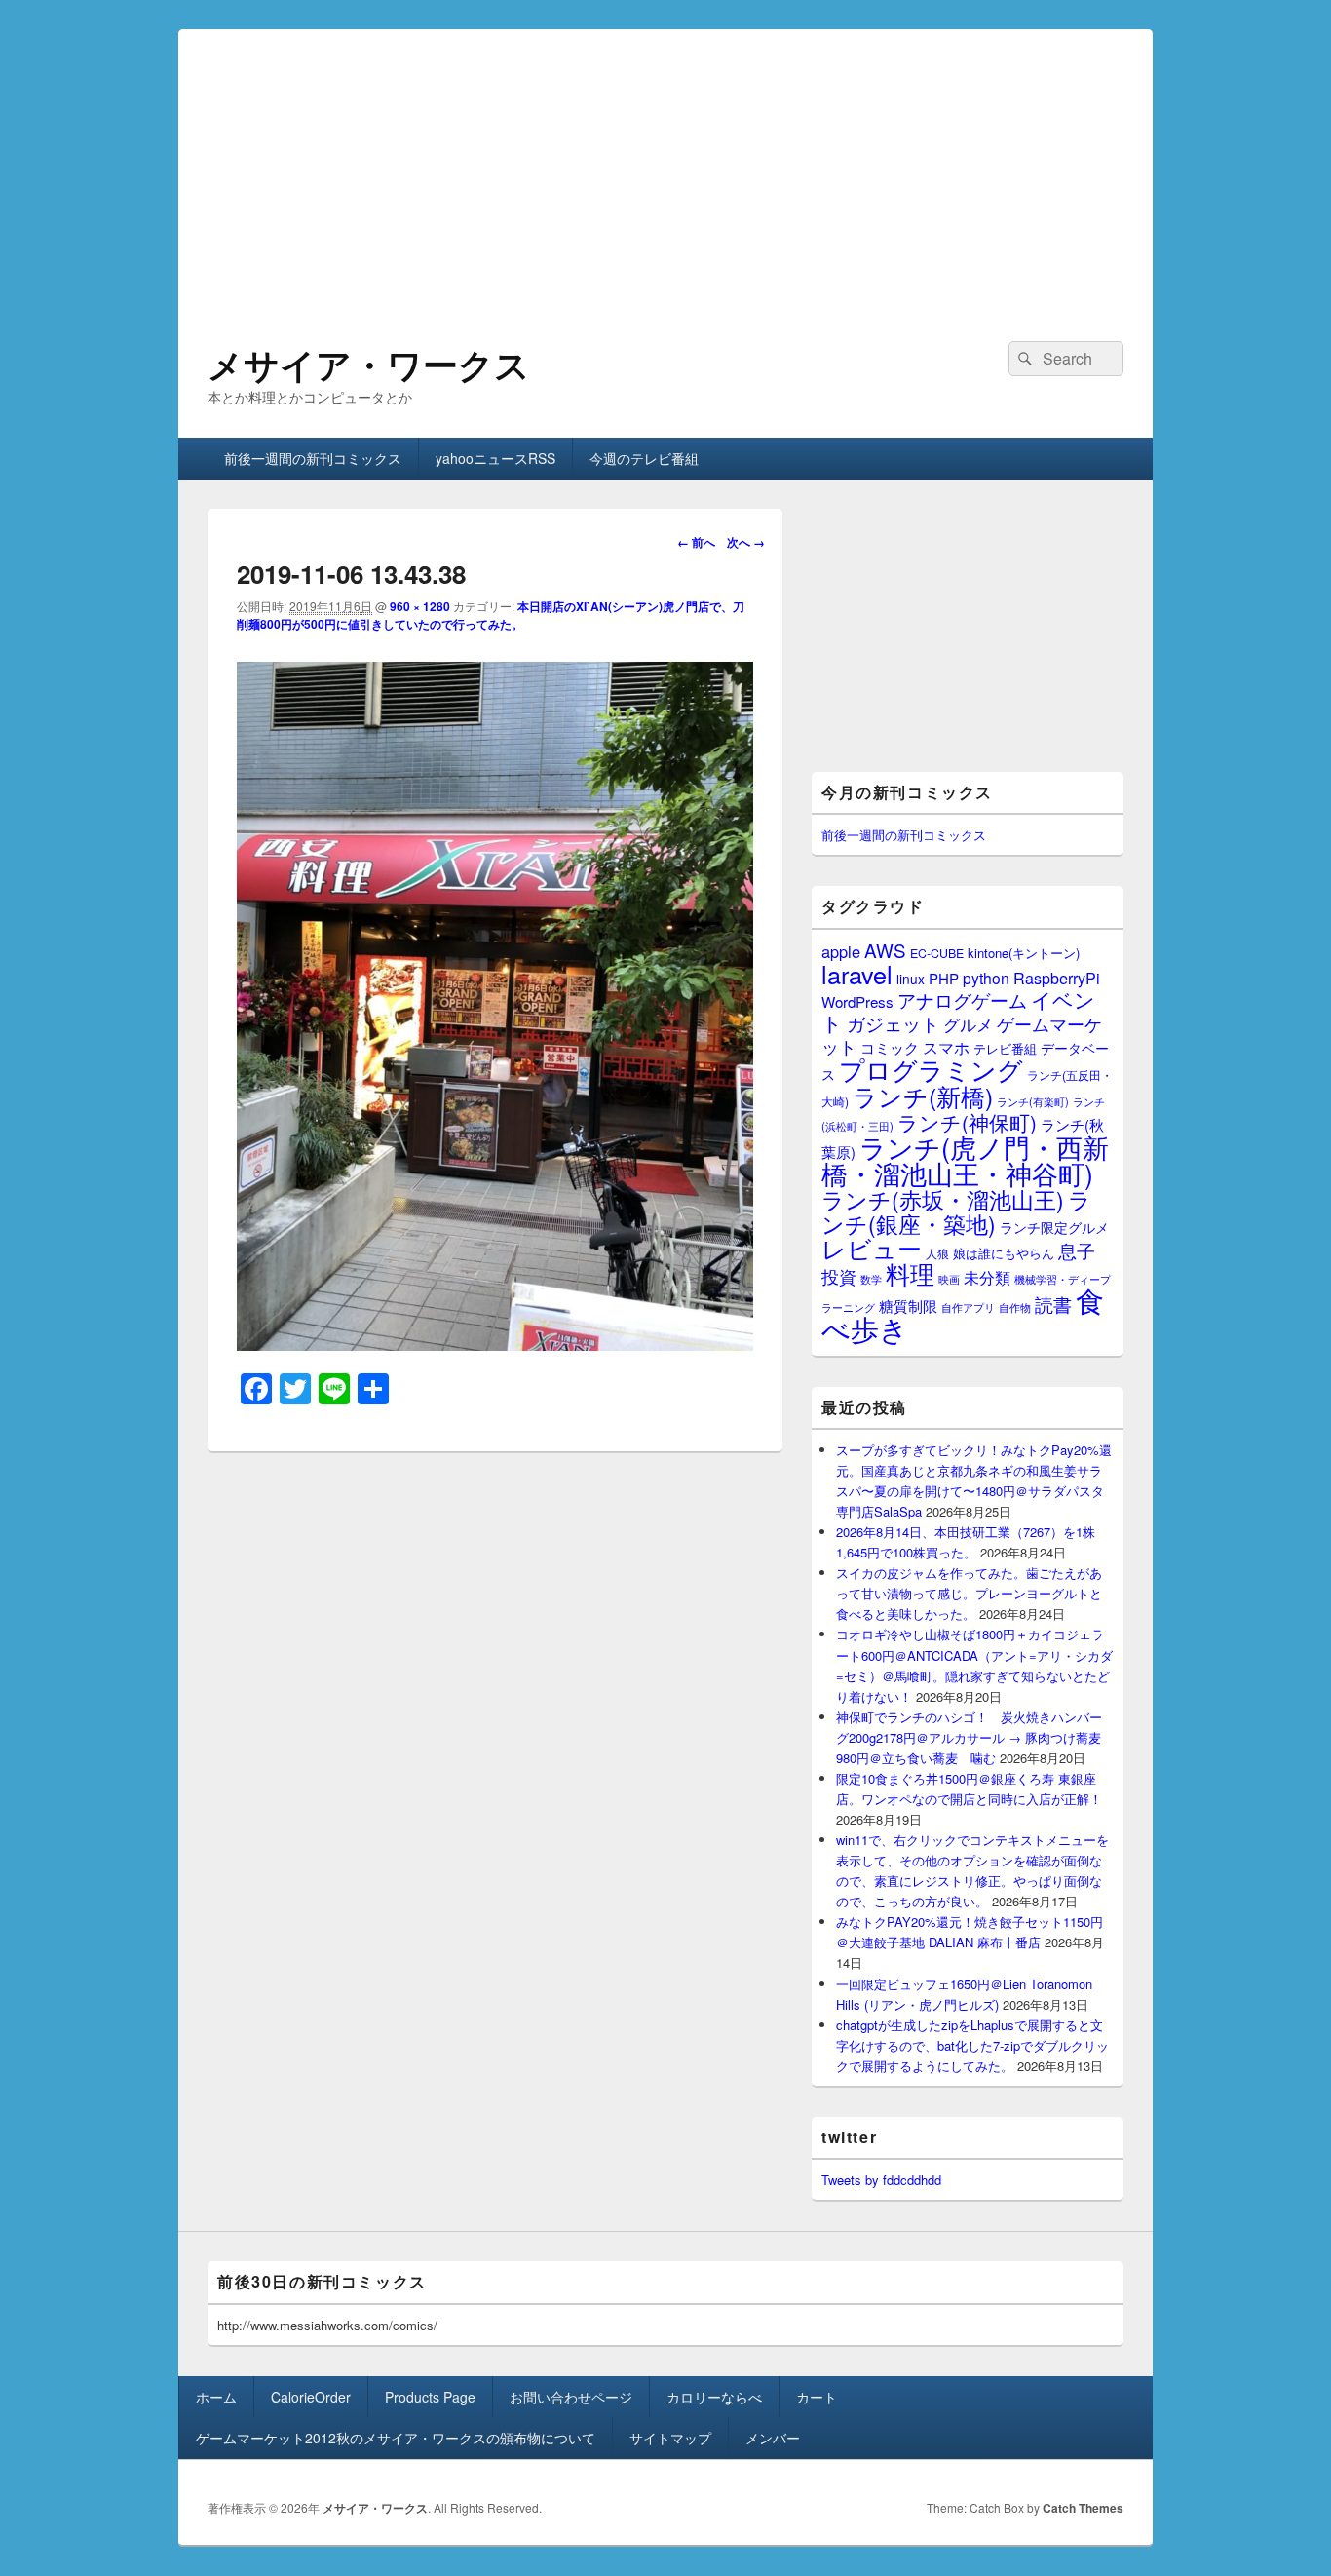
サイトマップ (670, 2438)
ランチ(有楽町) (1033, 1101)
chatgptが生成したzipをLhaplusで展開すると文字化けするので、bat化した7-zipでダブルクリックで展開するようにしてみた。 (972, 2045)
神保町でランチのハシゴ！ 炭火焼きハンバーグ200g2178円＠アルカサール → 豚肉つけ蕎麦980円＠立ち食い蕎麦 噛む (969, 1737)
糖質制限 (908, 1306)
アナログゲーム (962, 1000)
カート (817, 2397)
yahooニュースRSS (495, 458)
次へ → (746, 542)
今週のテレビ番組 (644, 458)
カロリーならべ (714, 2397)
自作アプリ (968, 1307)
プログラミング (931, 1069)
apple (841, 951)
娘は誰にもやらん (1004, 1253)
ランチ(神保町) (967, 1122)
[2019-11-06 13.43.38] (495, 1345)
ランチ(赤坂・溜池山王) (943, 1199)
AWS (885, 950)
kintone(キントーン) (1024, 953)
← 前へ (696, 542)
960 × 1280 (420, 606)
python (986, 978)
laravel (857, 974)
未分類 (987, 1277)
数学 (871, 1279)
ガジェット (893, 1023)
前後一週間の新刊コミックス (313, 458)
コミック (890, 1047)
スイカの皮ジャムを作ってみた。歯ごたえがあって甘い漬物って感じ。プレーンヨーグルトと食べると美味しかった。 (969, 1593)
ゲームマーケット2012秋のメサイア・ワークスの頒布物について (396, 2438)
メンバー (773, 2438)
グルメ (968, 1024)
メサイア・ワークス (369, 364)
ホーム (216, 2397)
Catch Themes (1083, 2508)
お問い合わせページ (571, 2397)
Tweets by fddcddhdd (881, 2180)
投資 (839, 1276)
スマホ (946, 1047)
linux (911, 979)
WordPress (857, 1001)
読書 (1053, 1304)
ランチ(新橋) (923, 1096)
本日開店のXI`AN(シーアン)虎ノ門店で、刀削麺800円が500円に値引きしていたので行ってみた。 (491, 615)
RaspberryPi (1057, 978)
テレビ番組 (1005, 1048)
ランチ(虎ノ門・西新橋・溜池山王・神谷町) (965, 1160)
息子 (1077, 1250)
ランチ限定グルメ (1054, 1227)
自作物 (1015, 1307)
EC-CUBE (937, 953)
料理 (910, 1273)
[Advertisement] (665, 166)
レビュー (872, 1248)
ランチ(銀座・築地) (956, 1211)
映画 (949, 1279)
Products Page (430, 2397)
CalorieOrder (311, 2397)
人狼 (937, 1253)
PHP (944, 978)
